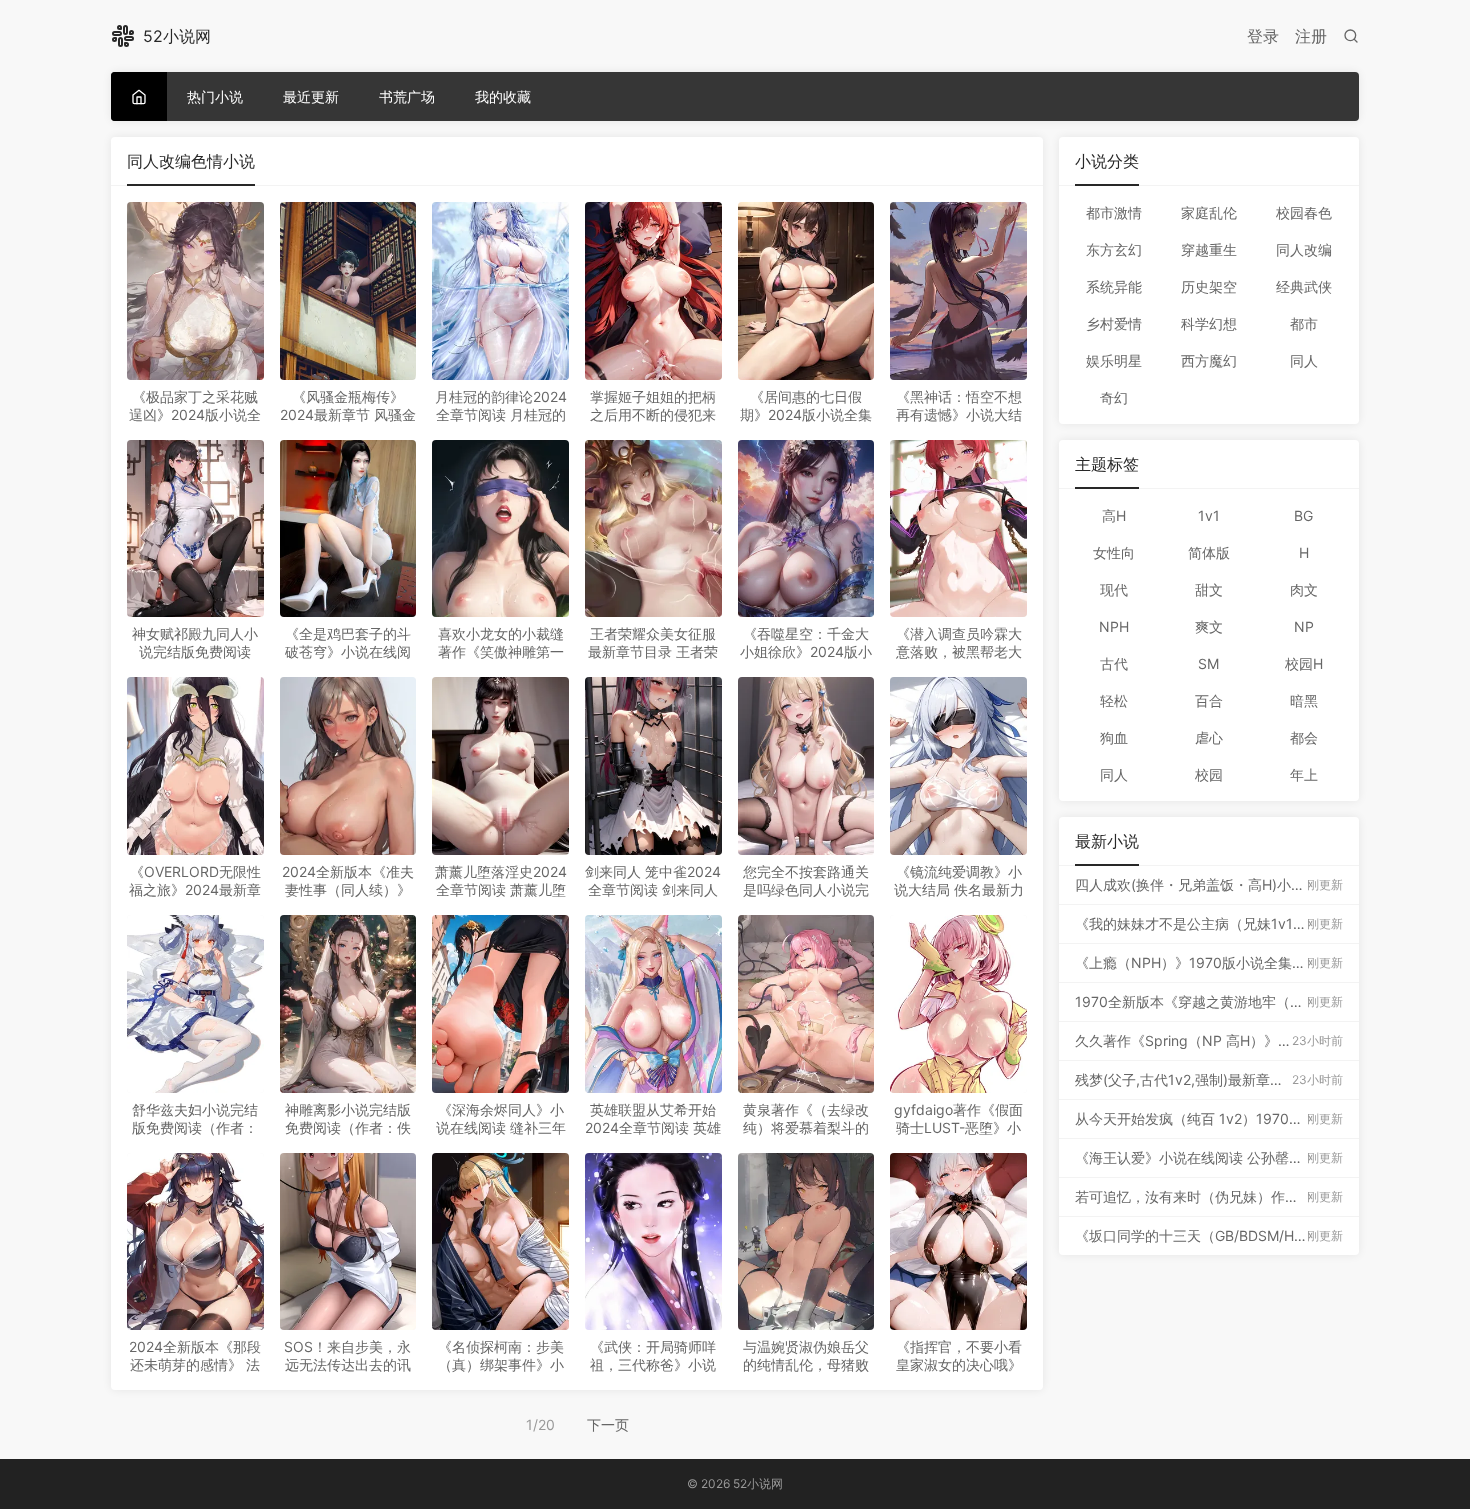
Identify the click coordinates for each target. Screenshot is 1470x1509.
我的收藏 (503, 96)
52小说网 (177, 36)
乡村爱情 (1114, 323)
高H (1114, 515)
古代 (1114, 663)
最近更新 (311, 96)
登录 (1263, 36)
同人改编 (1304, 249)
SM (1208, 663)
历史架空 (1209, 286)
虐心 (1209, 737)
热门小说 (215, 96)
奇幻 (1114, 397)
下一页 (608, 1424)
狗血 (1114, 737)
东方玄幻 (1114, 249)
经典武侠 (1304, 286)
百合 (1209, 700)
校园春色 (1304, 212)
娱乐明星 (1114, 360)
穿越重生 (1209, 249)
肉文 (1304, 589)
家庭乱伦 (1209, 212)
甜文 (1209, 589)
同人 (1304, 360)
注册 (1311, 36)
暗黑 (1304, 700)
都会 (1304, 737)
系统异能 (1114, 286)
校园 (1209, 774)
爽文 (1209, 626)
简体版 (1209, 552)
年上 (1304, 774)
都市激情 (1114, 212)
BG (1303, 515)
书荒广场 (407, 96)
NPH (1114, 626)
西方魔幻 (1209, 360)
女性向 (1114, 552)
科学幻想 (1209, 323)
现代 (1114, 589)
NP (1304, 626)
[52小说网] (139, 96)
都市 (1304, 323)
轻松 (1114, 700)
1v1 (1209, 515)
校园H (1304, 663)
